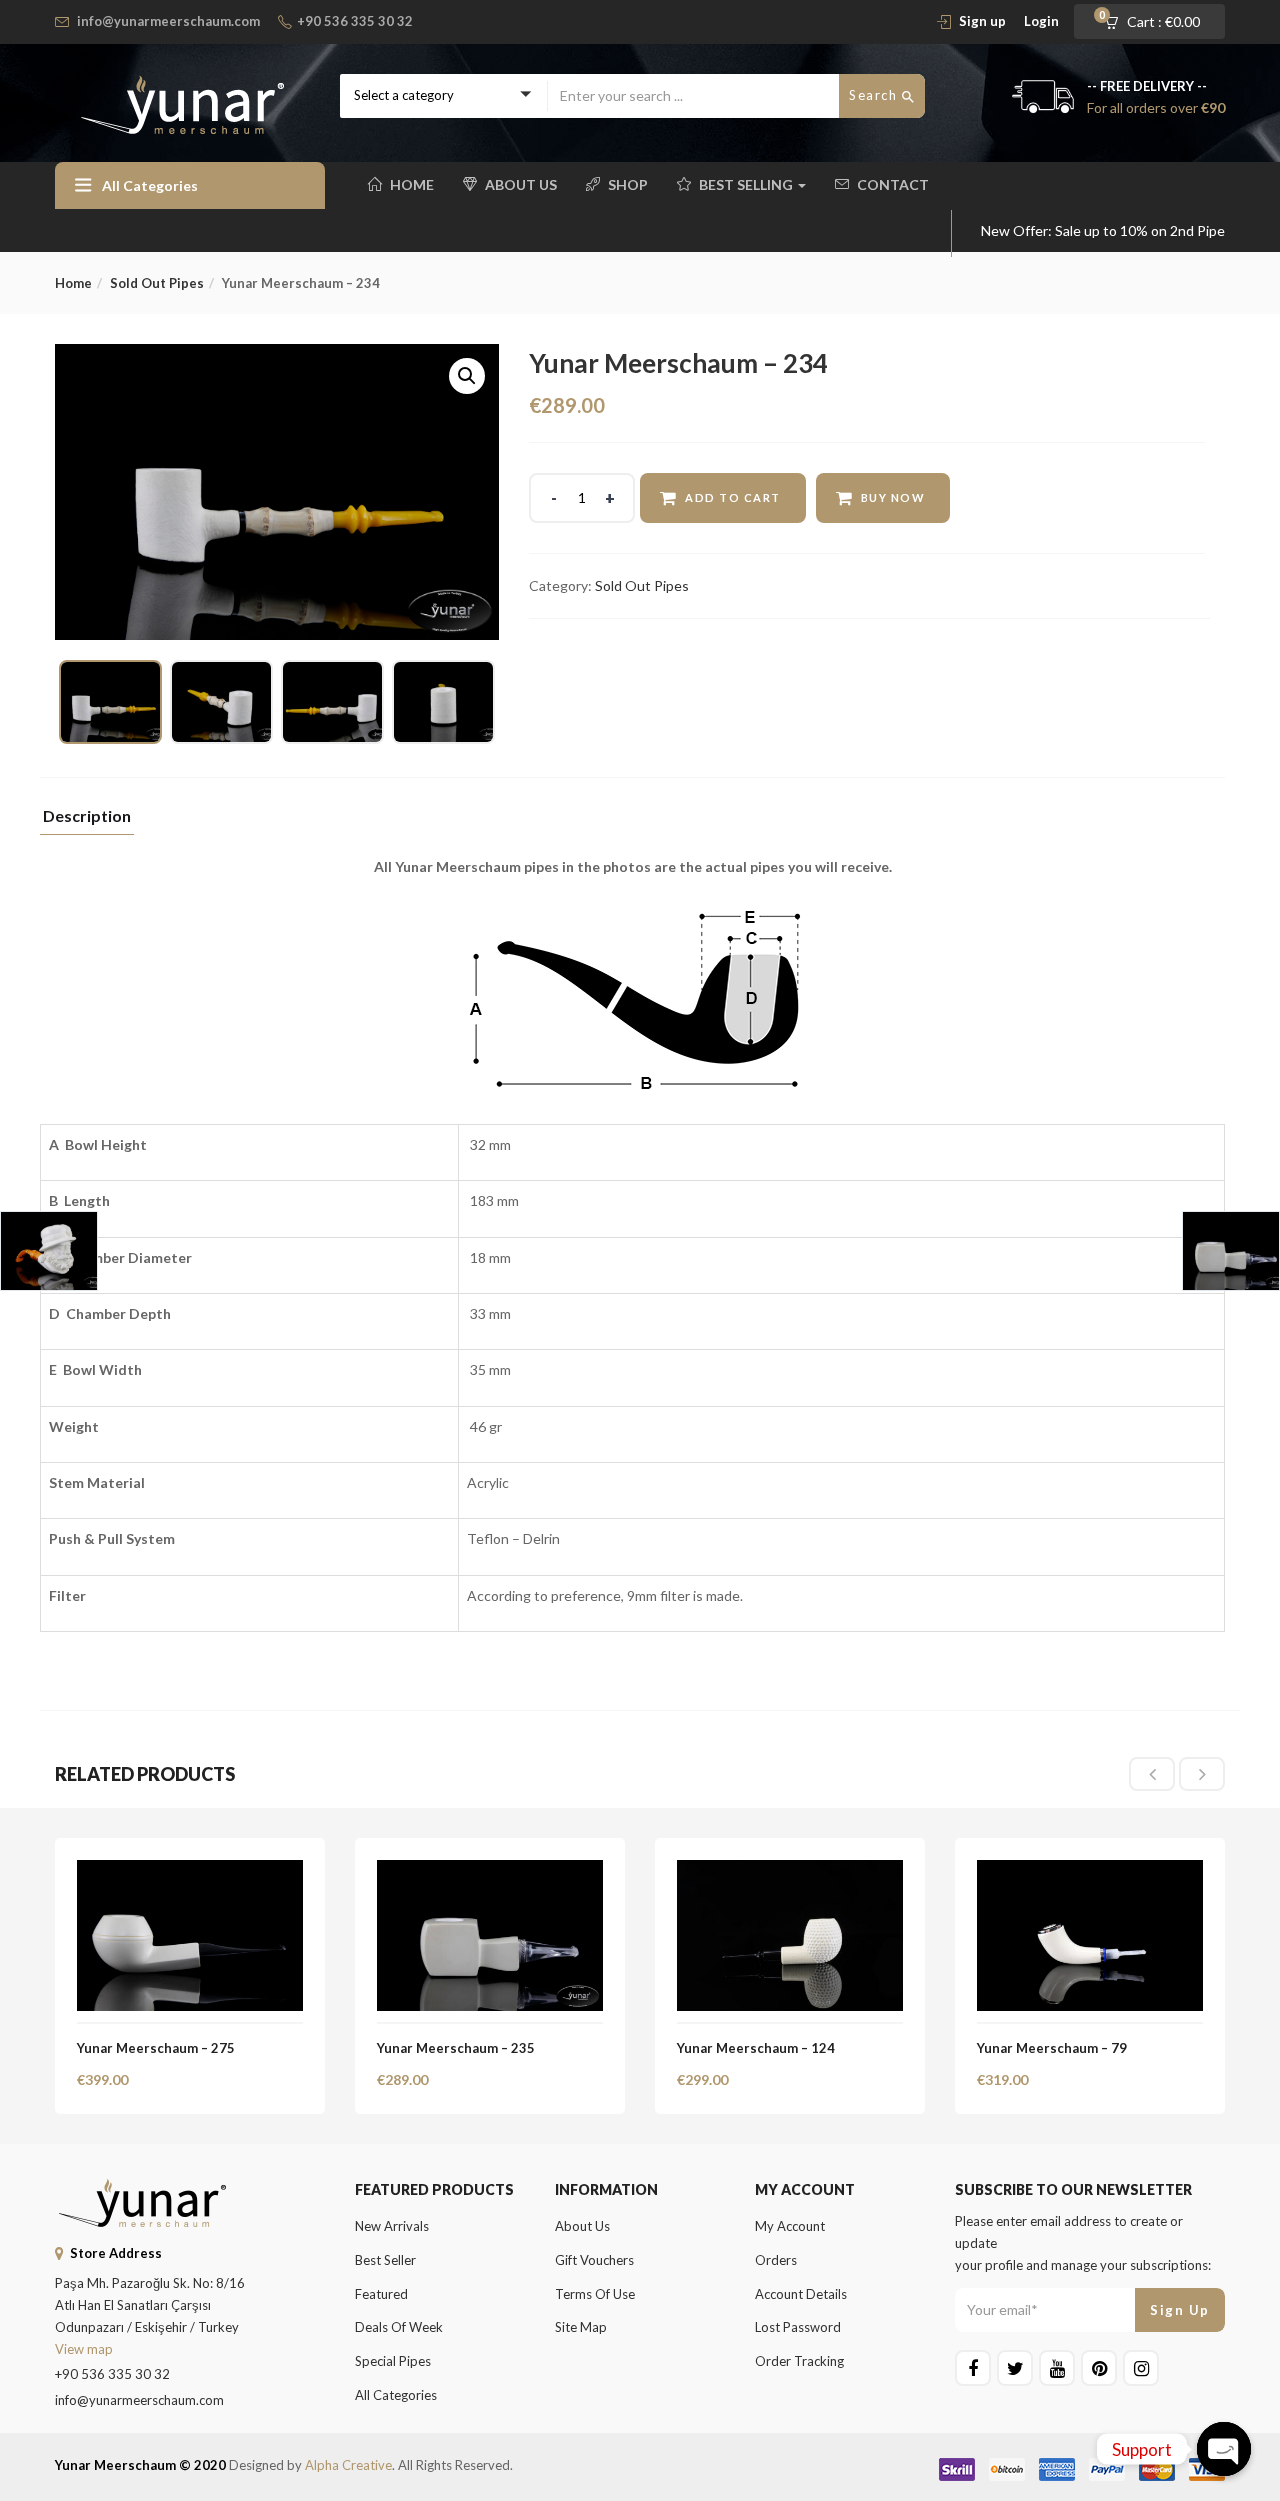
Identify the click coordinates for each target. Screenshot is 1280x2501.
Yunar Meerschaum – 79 (1052, 2048)
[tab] (87, 821)
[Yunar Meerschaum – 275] (190, 1871)
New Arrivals (392, 2226)
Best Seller (385, 2260)
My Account (790, 2226)
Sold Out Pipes (157, 283)
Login (1041, 21)
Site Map (581, 2327)
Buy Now (893, 497)
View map (84, 2349)
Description (87, 816)
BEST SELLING (747, 184)
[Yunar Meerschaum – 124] (790, 1871)
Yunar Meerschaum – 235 (456, 2048)
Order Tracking (799, 2361)
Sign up (982, 21)
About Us (521, 184)
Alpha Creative (348, 2465)
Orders (776, 2260)
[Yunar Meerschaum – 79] (1090, 1871)
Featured (381, 2294)
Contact (893, 184)
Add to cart (733, 497)
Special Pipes (393, 2361)
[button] (1158, 22)
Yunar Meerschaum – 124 (756, 2048)
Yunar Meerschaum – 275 (156, 2048)
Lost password (798, 2327)
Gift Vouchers (594, 2260)
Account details (801, 2294)
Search (875, 95)
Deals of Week (399, 2327)
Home (412, 184)
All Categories (396, 2395)
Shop (628, 184)
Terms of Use (595, 2294)
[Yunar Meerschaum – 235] (490, 1871)
